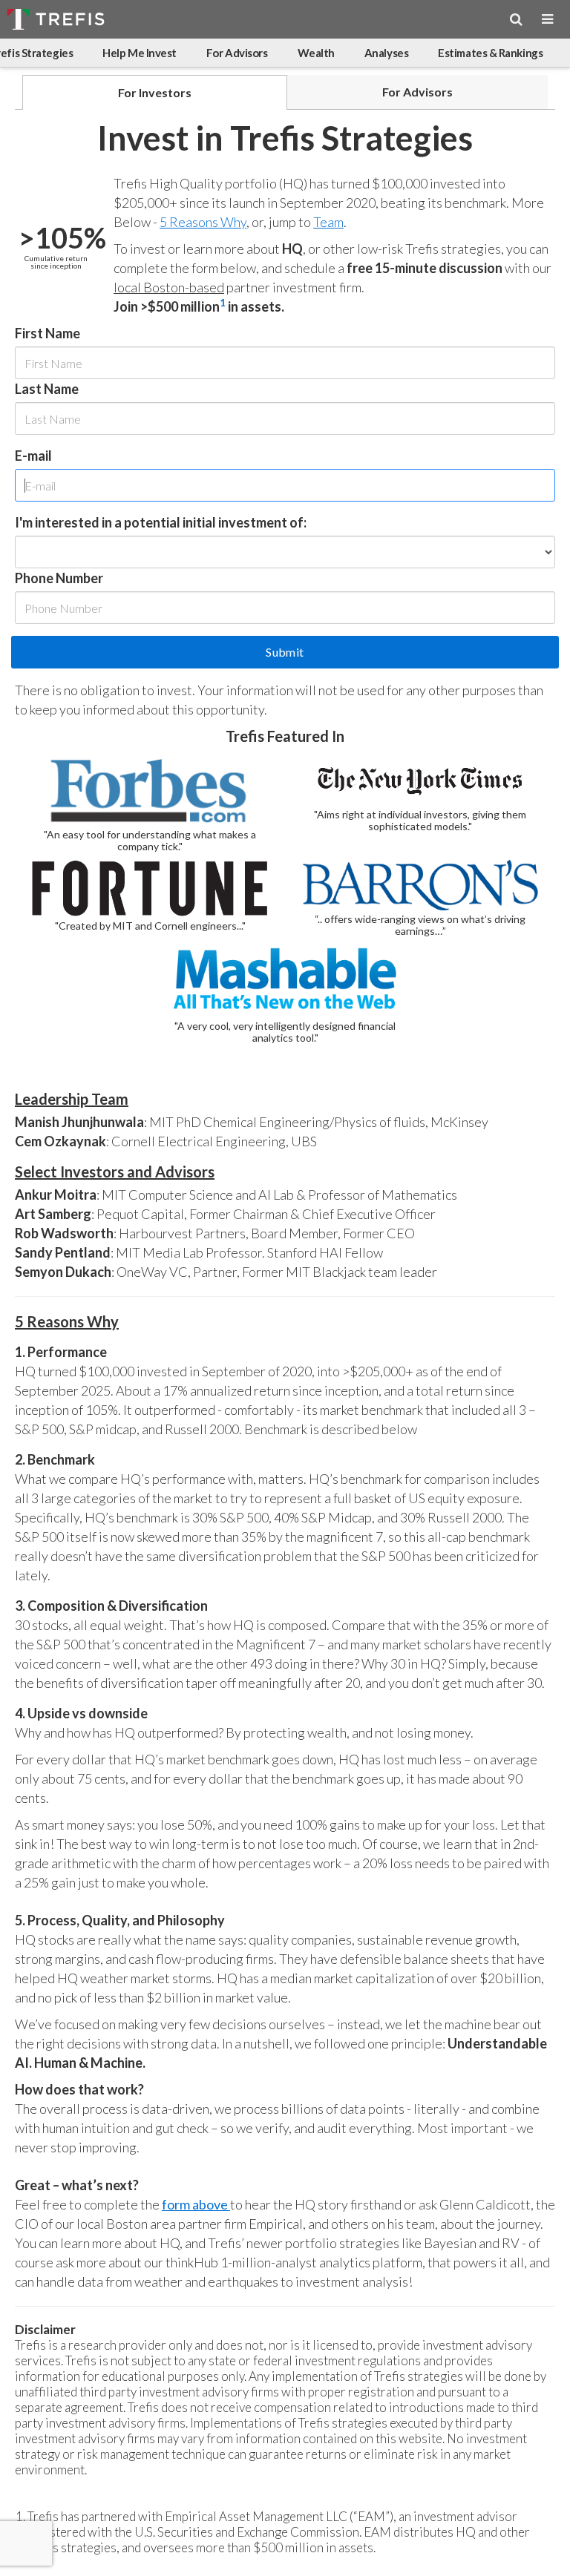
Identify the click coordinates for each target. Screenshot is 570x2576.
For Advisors (237, 53)
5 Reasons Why (203, 222)
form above (196, 2204)
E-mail (33, 456)
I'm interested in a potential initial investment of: (161, 522)
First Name (47, 333)
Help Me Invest (140, 53)
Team (328, 222)
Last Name (47, 389)
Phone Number (59, 578)
